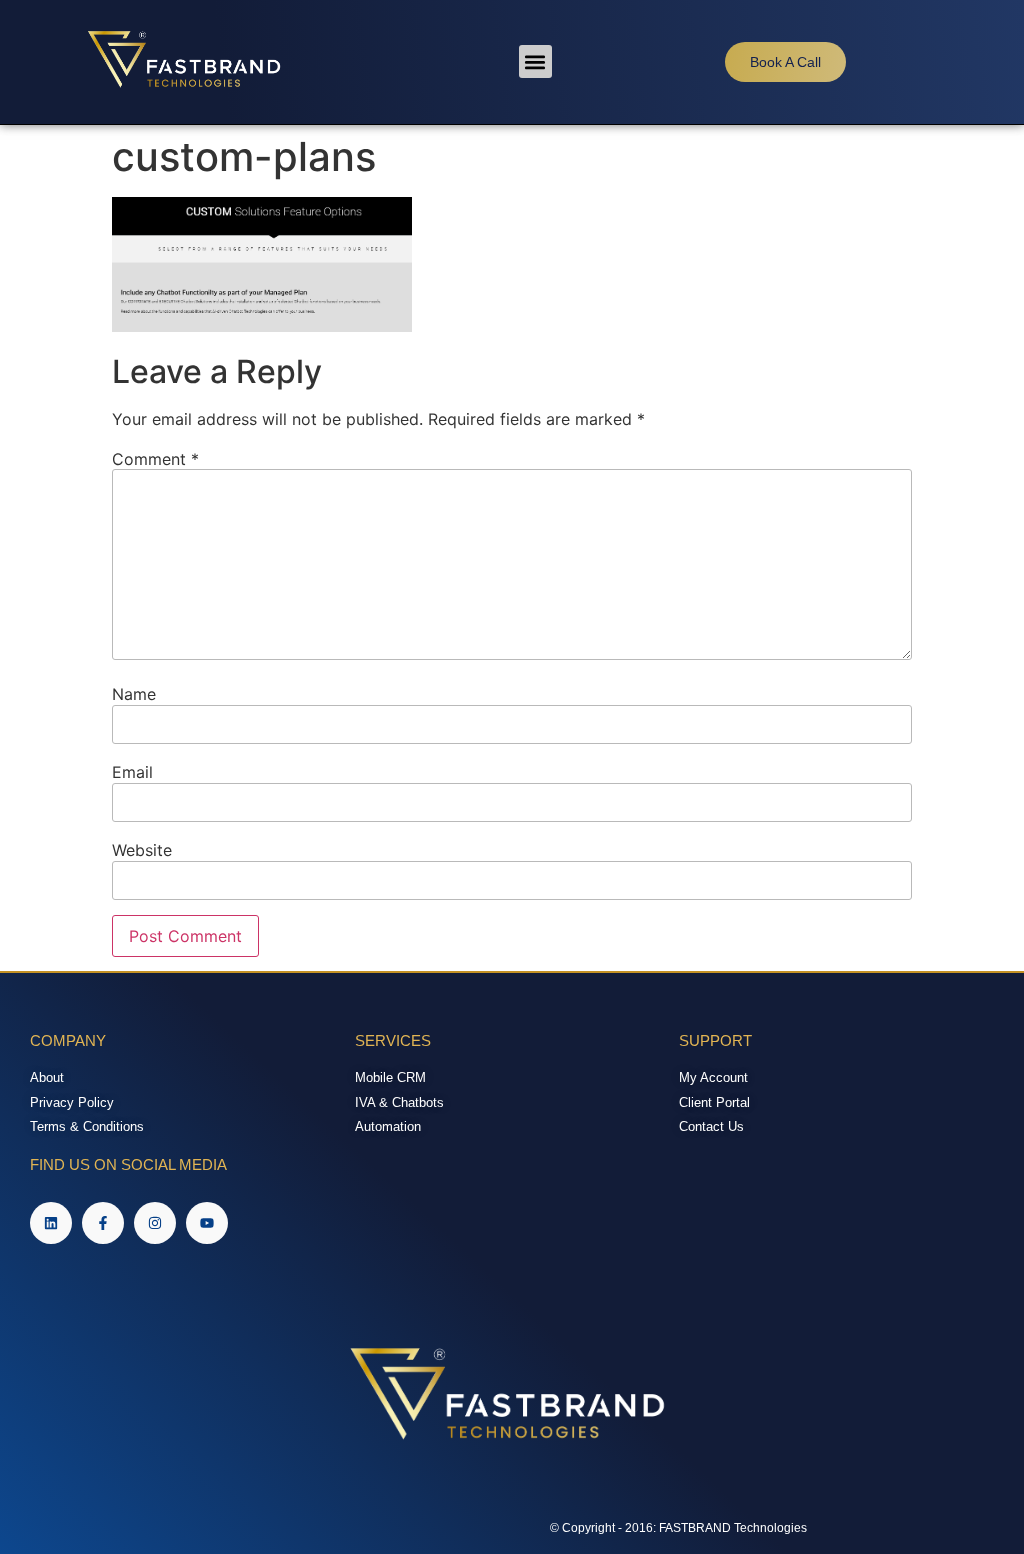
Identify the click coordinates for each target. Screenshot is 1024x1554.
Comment (155, 459)
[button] (535, 61)
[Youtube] (207, 1223)
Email (132, 772)
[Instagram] (155, 1223)
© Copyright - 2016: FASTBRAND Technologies (678, 1528)
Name (134, 694)
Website (142, 850)
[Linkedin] (51, 1223)
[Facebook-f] (103, 1223)
